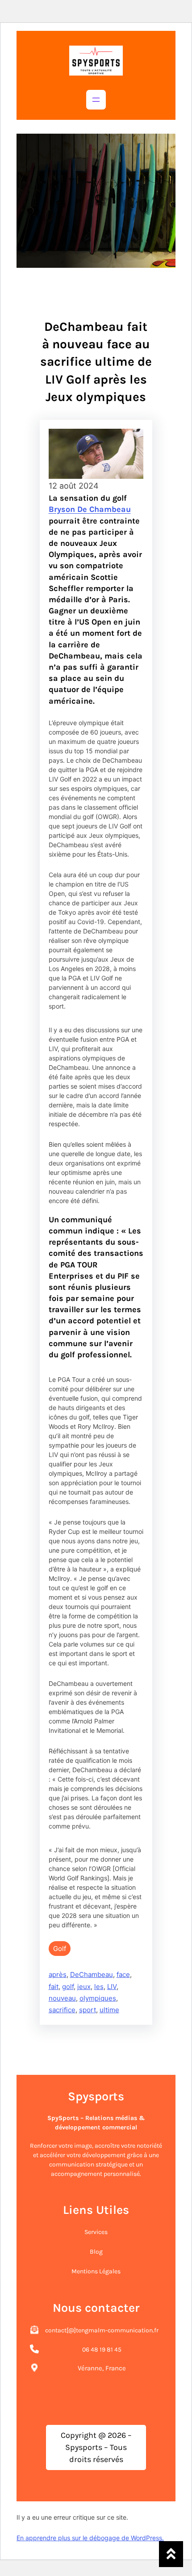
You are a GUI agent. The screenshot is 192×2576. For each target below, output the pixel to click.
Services (96, 2232)
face (123, 1974)
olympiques (98, 1998)
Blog (96, 2252)
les (99, 1987)
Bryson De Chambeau (90, 509)
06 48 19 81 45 (102, 2350)
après (58, 1974)
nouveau (62, 1998)
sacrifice (62, 2010)
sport (88, 2010)
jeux (84, 1987)
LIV (112, 1987)
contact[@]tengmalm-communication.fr (102, 2330)
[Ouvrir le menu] (96, 100)
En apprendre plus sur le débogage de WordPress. (90, 2538)
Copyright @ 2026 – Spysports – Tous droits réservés (96, 2447)
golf (68, 1987)
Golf (60, 1949)
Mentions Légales (96, 2271)
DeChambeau (92, 1974)
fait (54, 1987)
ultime (109, 2010)
